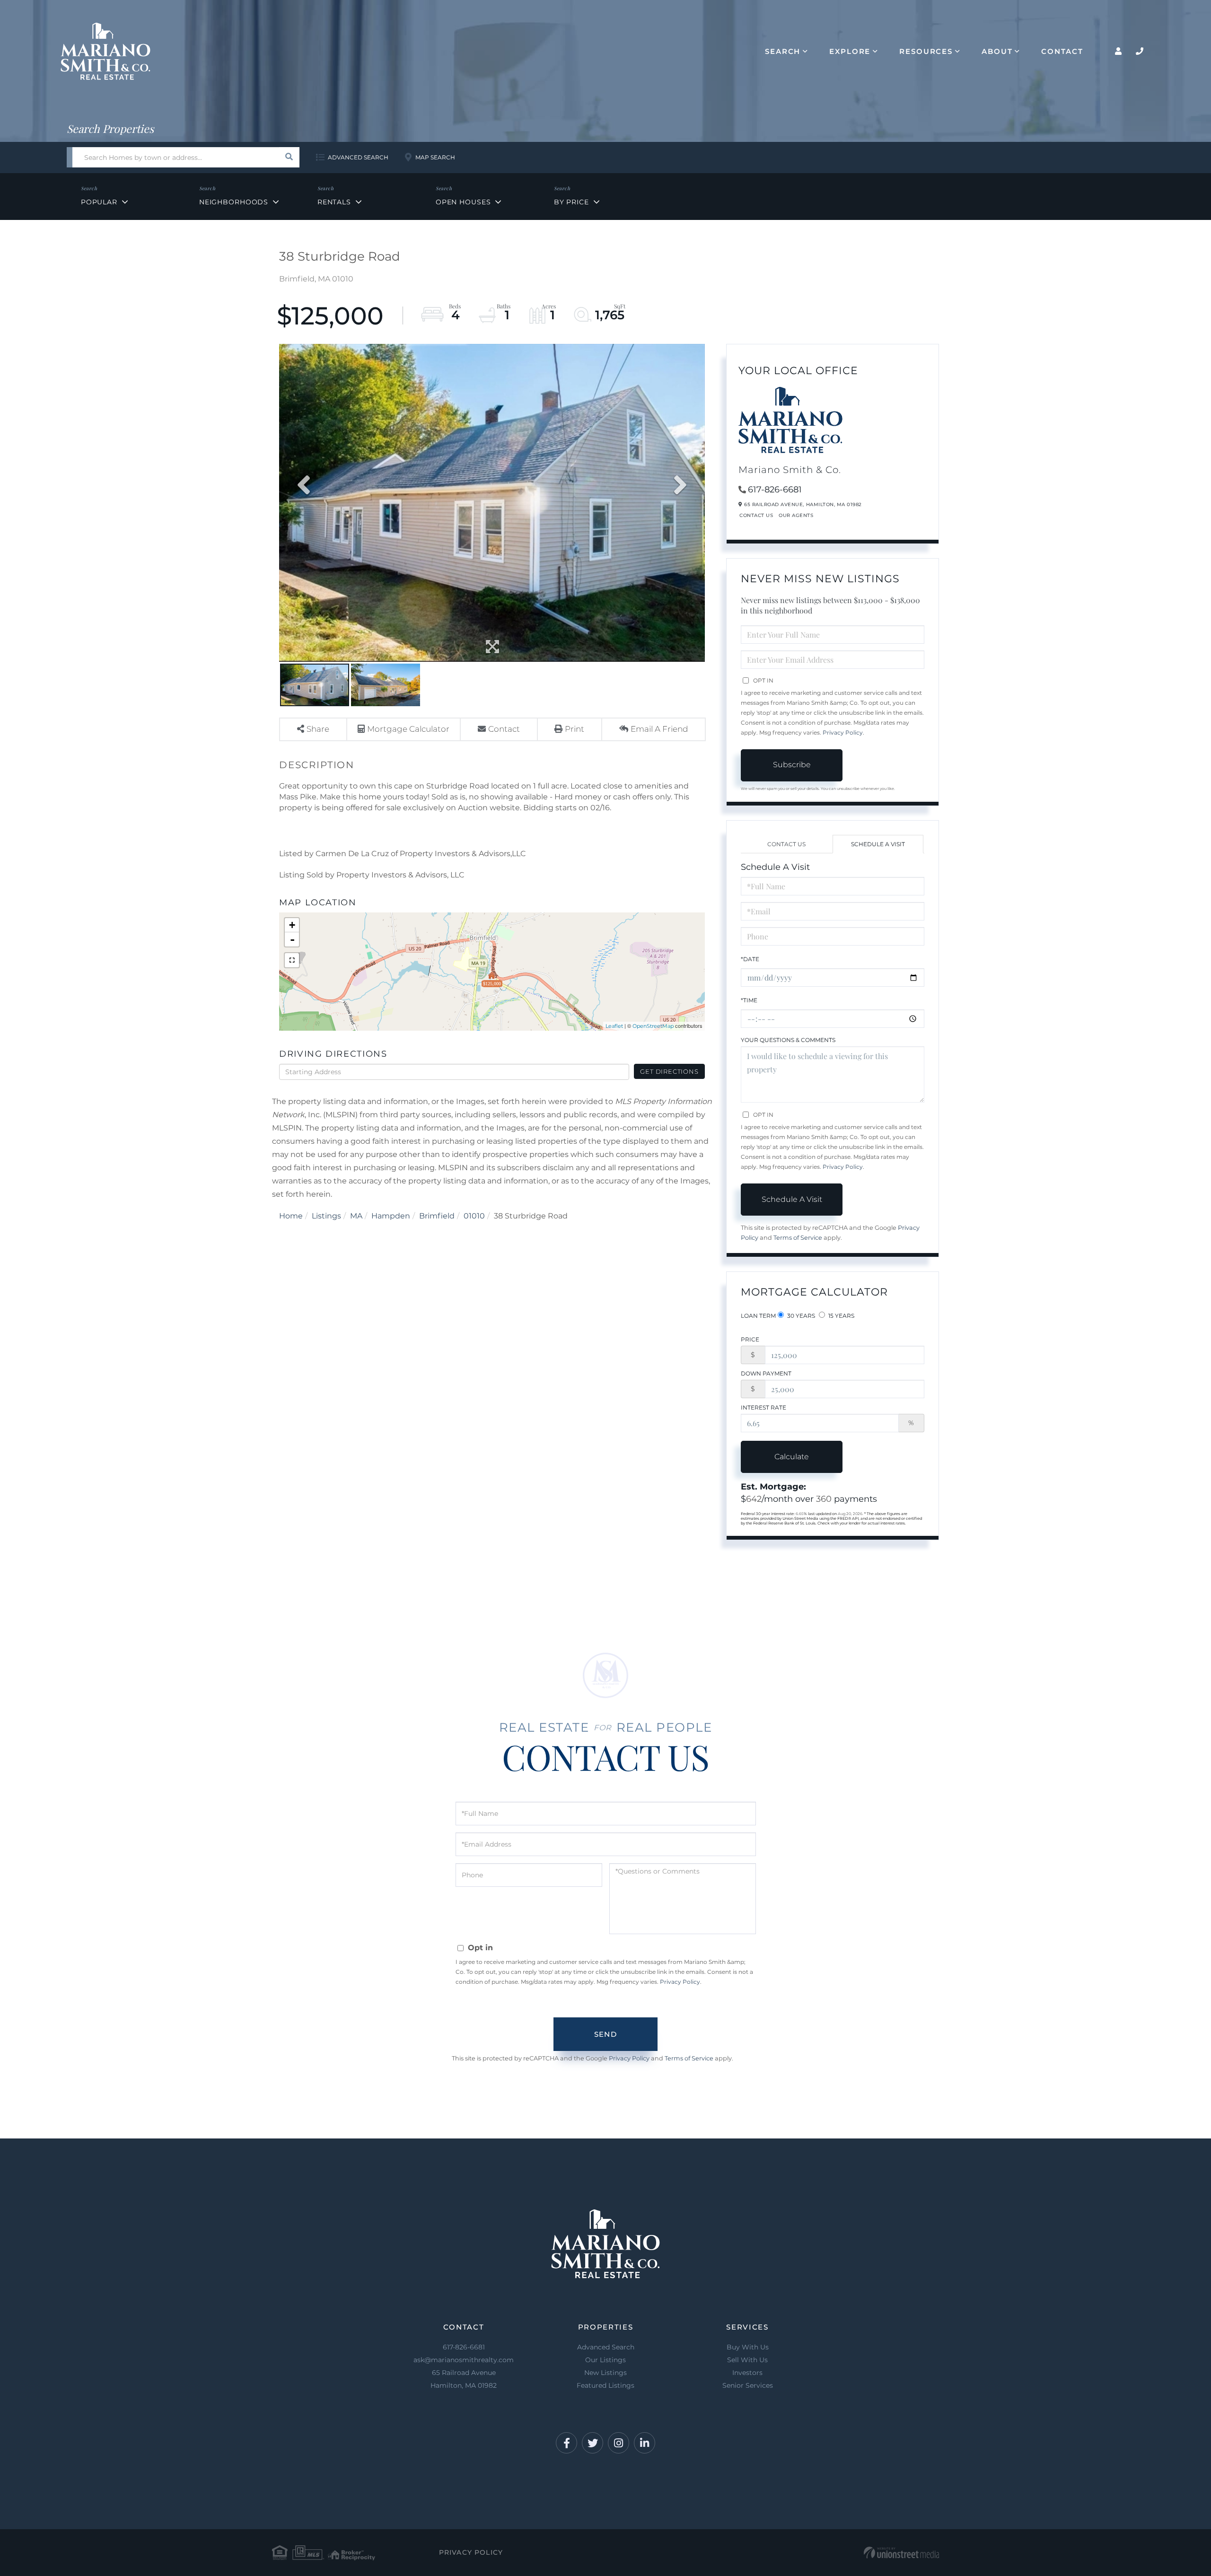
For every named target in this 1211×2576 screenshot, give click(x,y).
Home (291, 1216)
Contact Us (756, 515)
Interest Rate (763, 1407)
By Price (571, 202)
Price (750, 1339)
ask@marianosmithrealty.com (464, 2360)
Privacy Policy (843, 732)
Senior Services (748, 2385)
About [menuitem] (997, 51)
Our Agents (796, 515)
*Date (750, 959)
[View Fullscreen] (292, 960)
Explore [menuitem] (850, 51)
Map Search (435, 157)
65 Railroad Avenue (464, 2379)
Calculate (792, 1457)
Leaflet (614, 1026)
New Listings (605, 2373)
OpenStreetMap (653, 1026)
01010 (474, 1216)
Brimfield (437, 1216)
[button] (289, 157)
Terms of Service (798, 1238)
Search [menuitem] (783, 51)
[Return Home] (105, 51)
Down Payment (766, 1373)
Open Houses (463, 202)
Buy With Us (748, 2347)
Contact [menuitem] (1062, 51)
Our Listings (605, 2360)
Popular (99, 202)
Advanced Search (358, 157)
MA (356, 1216)
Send (605, 2034)
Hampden (391, 1216)
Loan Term (758, 1316)
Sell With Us (747, 2360)
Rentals (334, 202)
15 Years (841, 1316)
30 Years (800, 1316)
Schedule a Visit (878, 844)
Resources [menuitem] (926, 51)
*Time (749, 1000)
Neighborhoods (234, 202)
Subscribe (792, 765)
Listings (326, 1216)
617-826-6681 (775, 490)
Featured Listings (605, 2385)
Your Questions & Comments (788, 1040)
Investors (747, 2373)
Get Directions (669, 1071)
